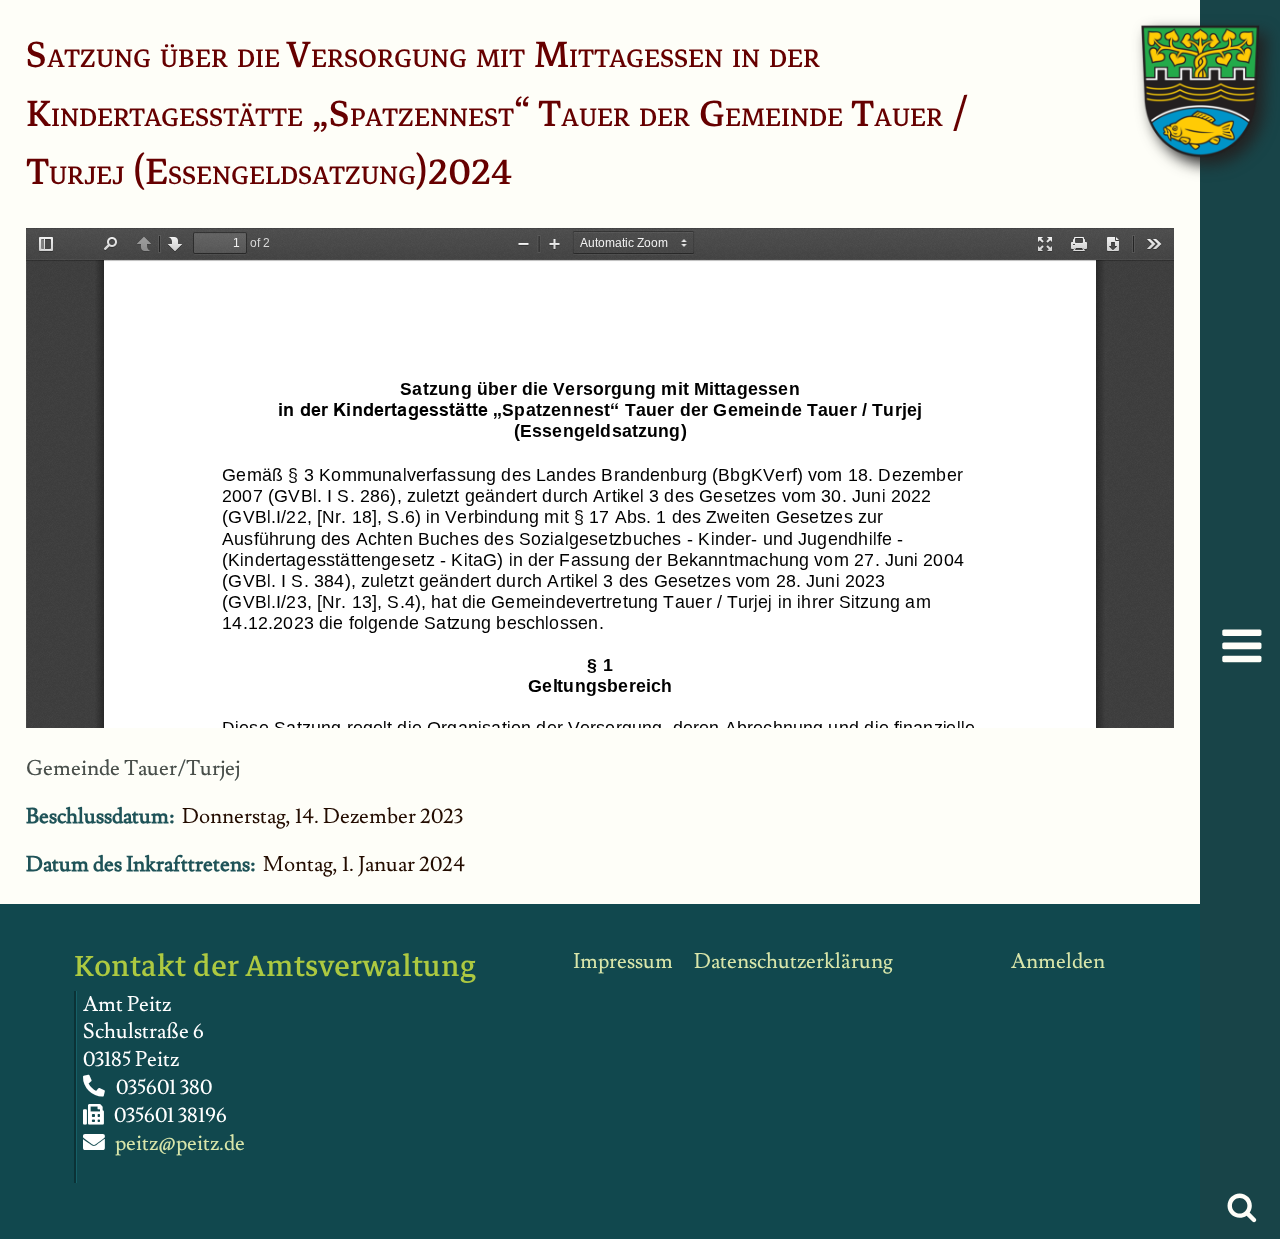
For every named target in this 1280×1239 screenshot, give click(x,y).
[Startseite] (1180, 70)
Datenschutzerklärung (793, 961)
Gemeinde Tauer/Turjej (133, 768)
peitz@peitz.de (180, 1143)
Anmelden (1058, 961)
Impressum (623, 961)
